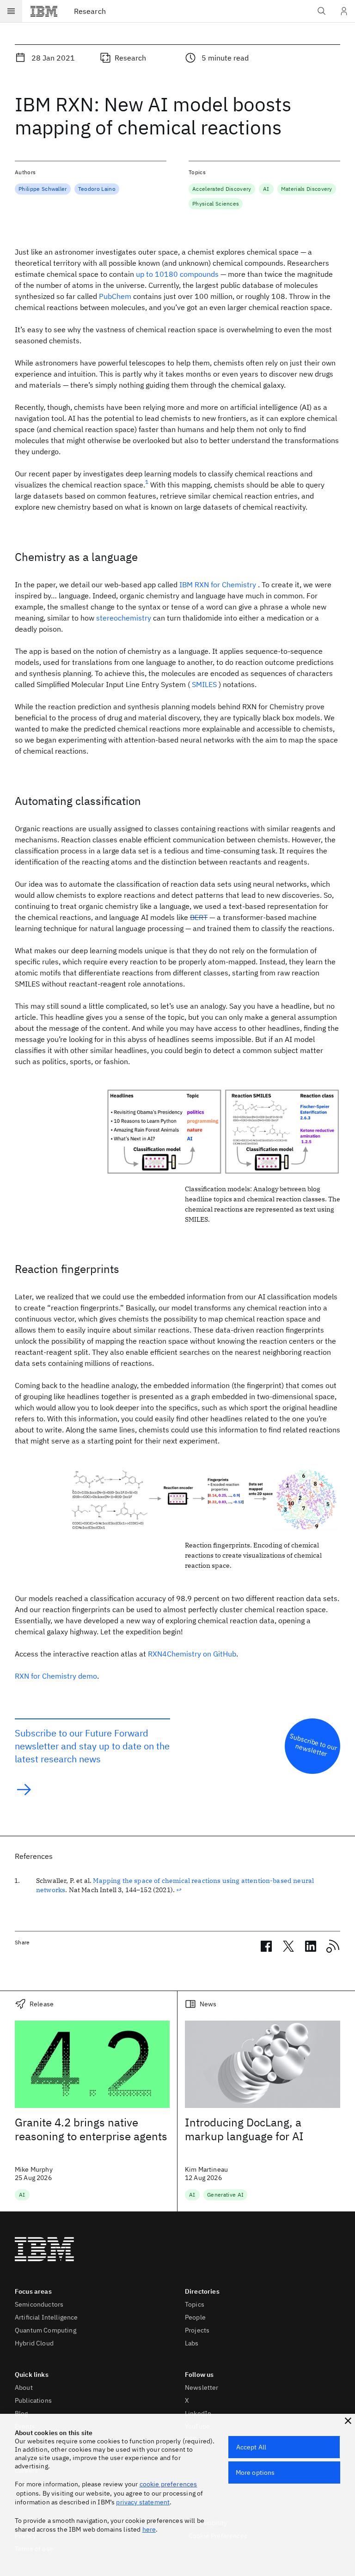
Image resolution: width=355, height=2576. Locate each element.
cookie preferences (168, 2484)
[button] (348, 2421)
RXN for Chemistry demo (56, 1676)
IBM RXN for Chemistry (218, 585)
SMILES (204, 684)
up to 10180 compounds (177, 274)
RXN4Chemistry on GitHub (192, 1654)
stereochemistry (124, 618)
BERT (199, 917)
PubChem (115, 296)
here (149, 2529)
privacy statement (143, 2502)
